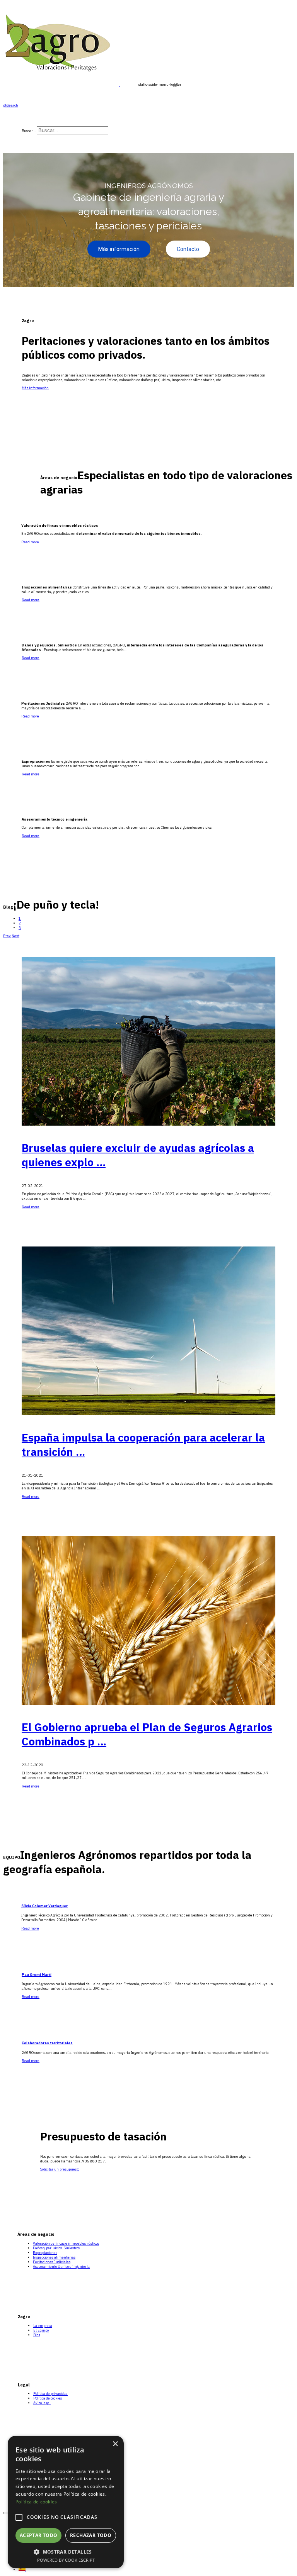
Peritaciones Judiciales (52, 2262)
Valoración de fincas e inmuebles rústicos (66, 2244)
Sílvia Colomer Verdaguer (44, 1906)
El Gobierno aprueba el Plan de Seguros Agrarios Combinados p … (147, 1734)
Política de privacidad (50, 2394)
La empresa (43, 2326)
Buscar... (29, 131)
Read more (30, 542)
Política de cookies (48, 2398)
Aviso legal (42, 2403)
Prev (7, 936)
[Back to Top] (6, 2513)
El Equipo (41, 2330)
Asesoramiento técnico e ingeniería (61, 2267)
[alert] (66, 2502)
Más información (35, 388)
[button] (66, 2551)
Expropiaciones (45, 2253)
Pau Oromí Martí (37, 1975)
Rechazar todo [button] (91, 2535)
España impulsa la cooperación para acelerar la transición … (143, 1444)
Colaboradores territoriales (47, 2043)
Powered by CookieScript (66, 2560)
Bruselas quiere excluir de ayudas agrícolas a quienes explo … (138, 1155)
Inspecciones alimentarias (54, 2257)
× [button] (115, 2444)
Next (15, 936)
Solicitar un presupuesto (60, 2169)
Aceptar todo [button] (39, 2535)
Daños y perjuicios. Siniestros (56, 2248)
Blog (37, 2335)
